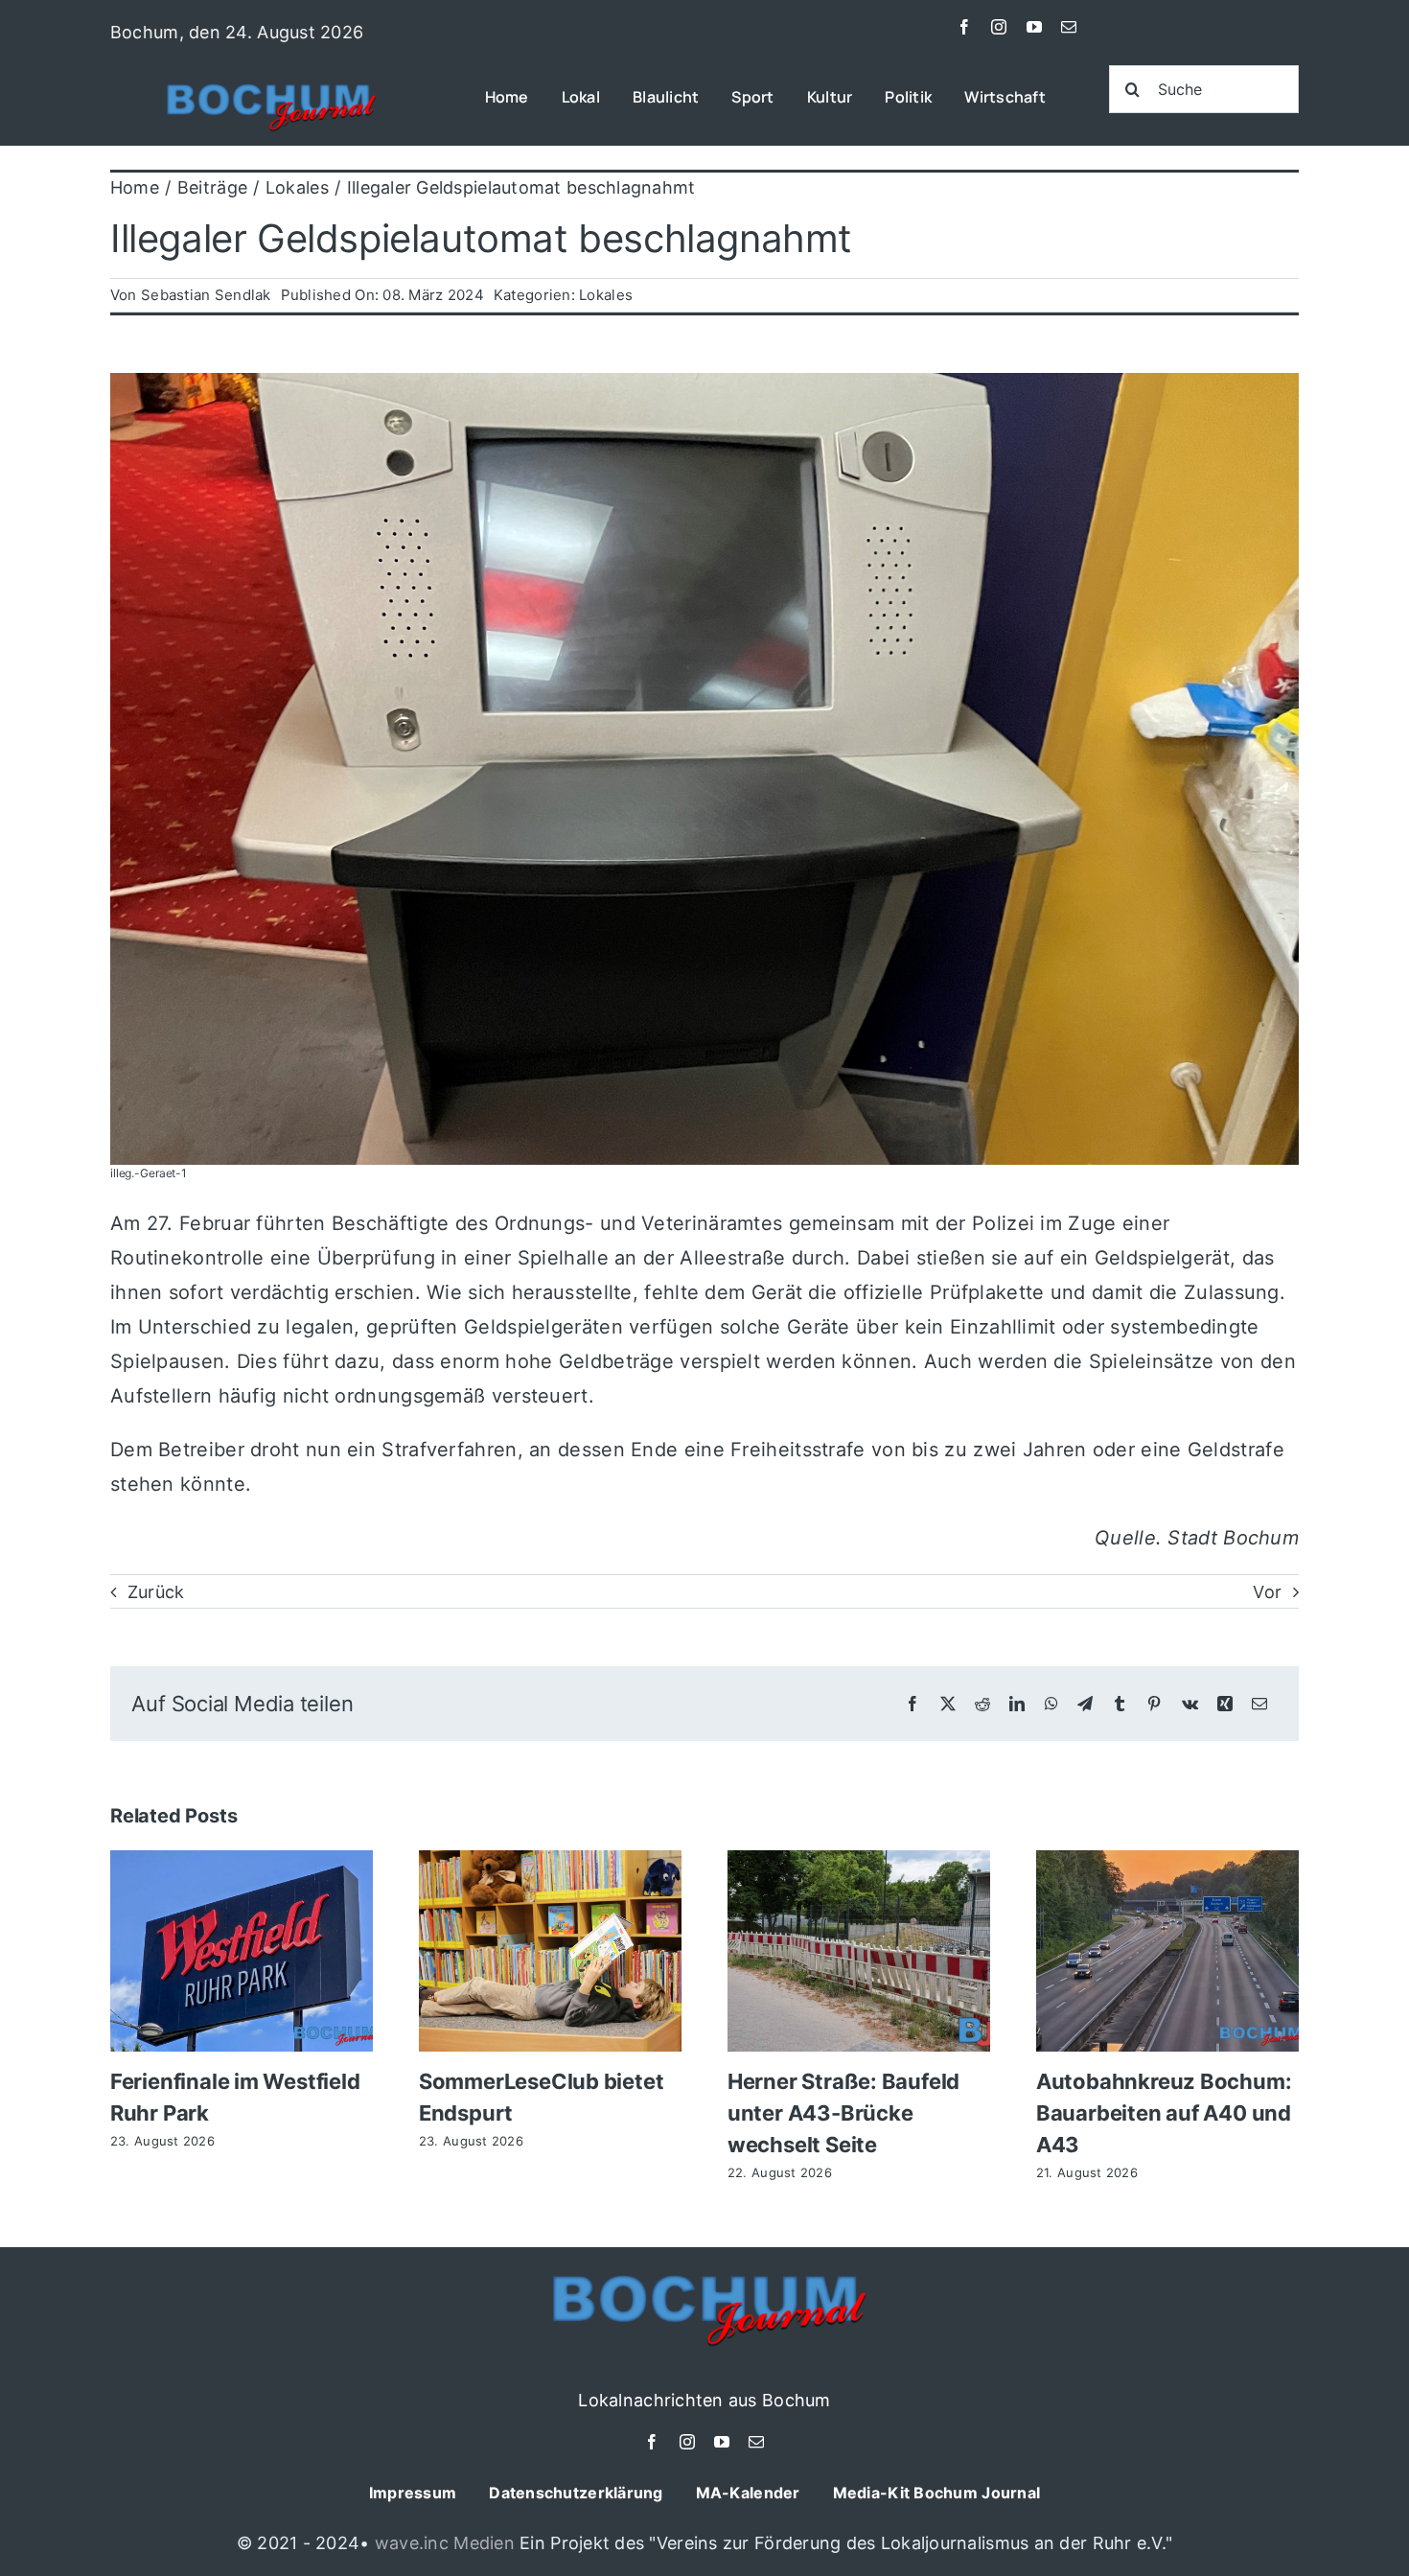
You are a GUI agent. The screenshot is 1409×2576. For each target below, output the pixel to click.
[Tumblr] (1120, 1704)
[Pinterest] (1154, 1704)
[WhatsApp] (1051, 1704)
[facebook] (964, 27)
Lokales (606, 295)
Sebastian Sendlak (206, 295)
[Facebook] (912, 1704)
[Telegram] (1085, 1704)
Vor (1267, 1592)
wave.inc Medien (445, 2543)
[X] (948, 1704)
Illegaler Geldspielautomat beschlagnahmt (481, 238)
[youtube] (1034, 27)
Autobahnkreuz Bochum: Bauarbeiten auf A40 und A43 (1164, 2113)
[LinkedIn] (1017, 1704)
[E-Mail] (1259, 1704)
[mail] (1069, 27)
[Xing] (1225, 1704)
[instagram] (999, 27)
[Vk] (1190, 1704)
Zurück (156, 1592)
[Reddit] (982, 1704)
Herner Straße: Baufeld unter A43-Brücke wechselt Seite (843, 2113)
